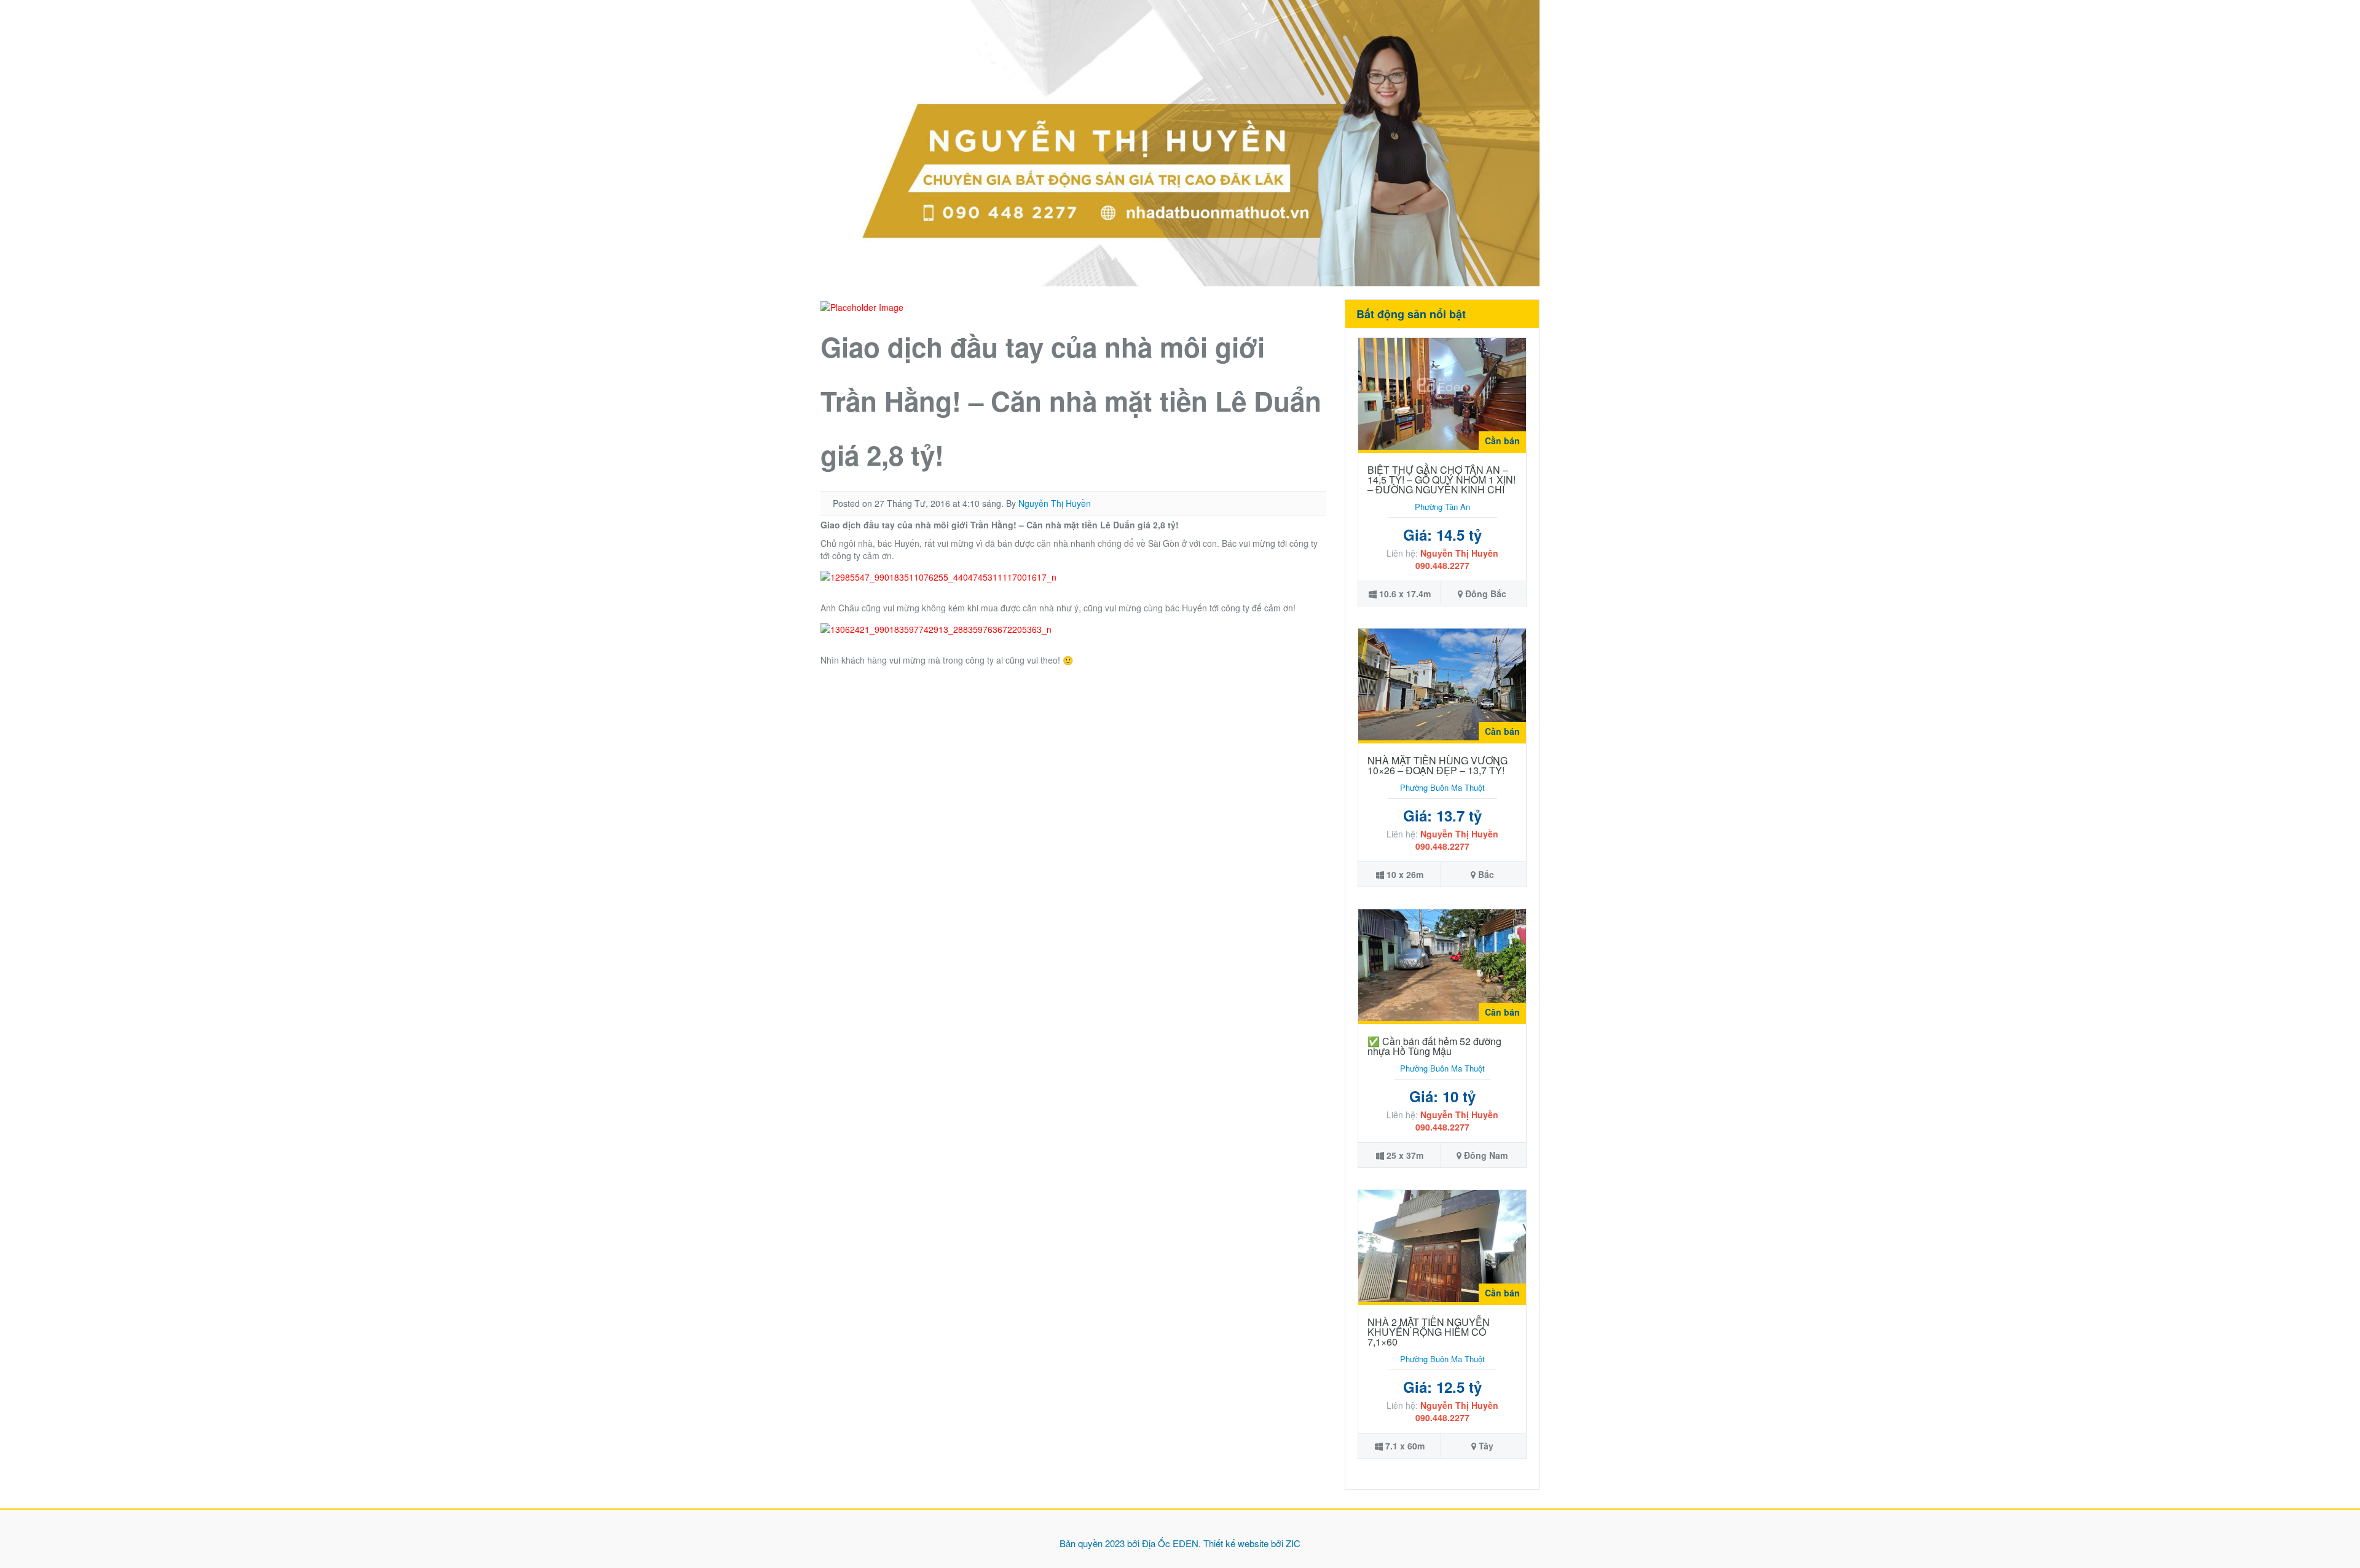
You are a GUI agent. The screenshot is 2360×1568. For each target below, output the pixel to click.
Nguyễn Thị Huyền (1055, 503)
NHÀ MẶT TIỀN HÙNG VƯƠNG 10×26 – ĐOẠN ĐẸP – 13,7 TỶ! (1438, 765)
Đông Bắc (1486, 594)
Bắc (1486, 874)
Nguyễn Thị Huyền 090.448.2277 (1457, 559)
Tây (1486, 1446)
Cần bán (1502, 441)
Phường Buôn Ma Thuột (1442, 787)
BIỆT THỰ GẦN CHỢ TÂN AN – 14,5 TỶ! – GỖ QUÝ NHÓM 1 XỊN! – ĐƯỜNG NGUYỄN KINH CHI (1442, 480)
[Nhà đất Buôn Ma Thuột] (1180, 142)
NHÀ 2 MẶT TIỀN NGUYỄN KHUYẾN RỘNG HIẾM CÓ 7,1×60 (1429, 1332)
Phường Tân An (1442, 507)
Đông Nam (1486, 1155)
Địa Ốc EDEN (1170, 1543)
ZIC (1293, 1543)
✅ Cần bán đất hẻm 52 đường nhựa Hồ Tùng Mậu (1434, 1046)
